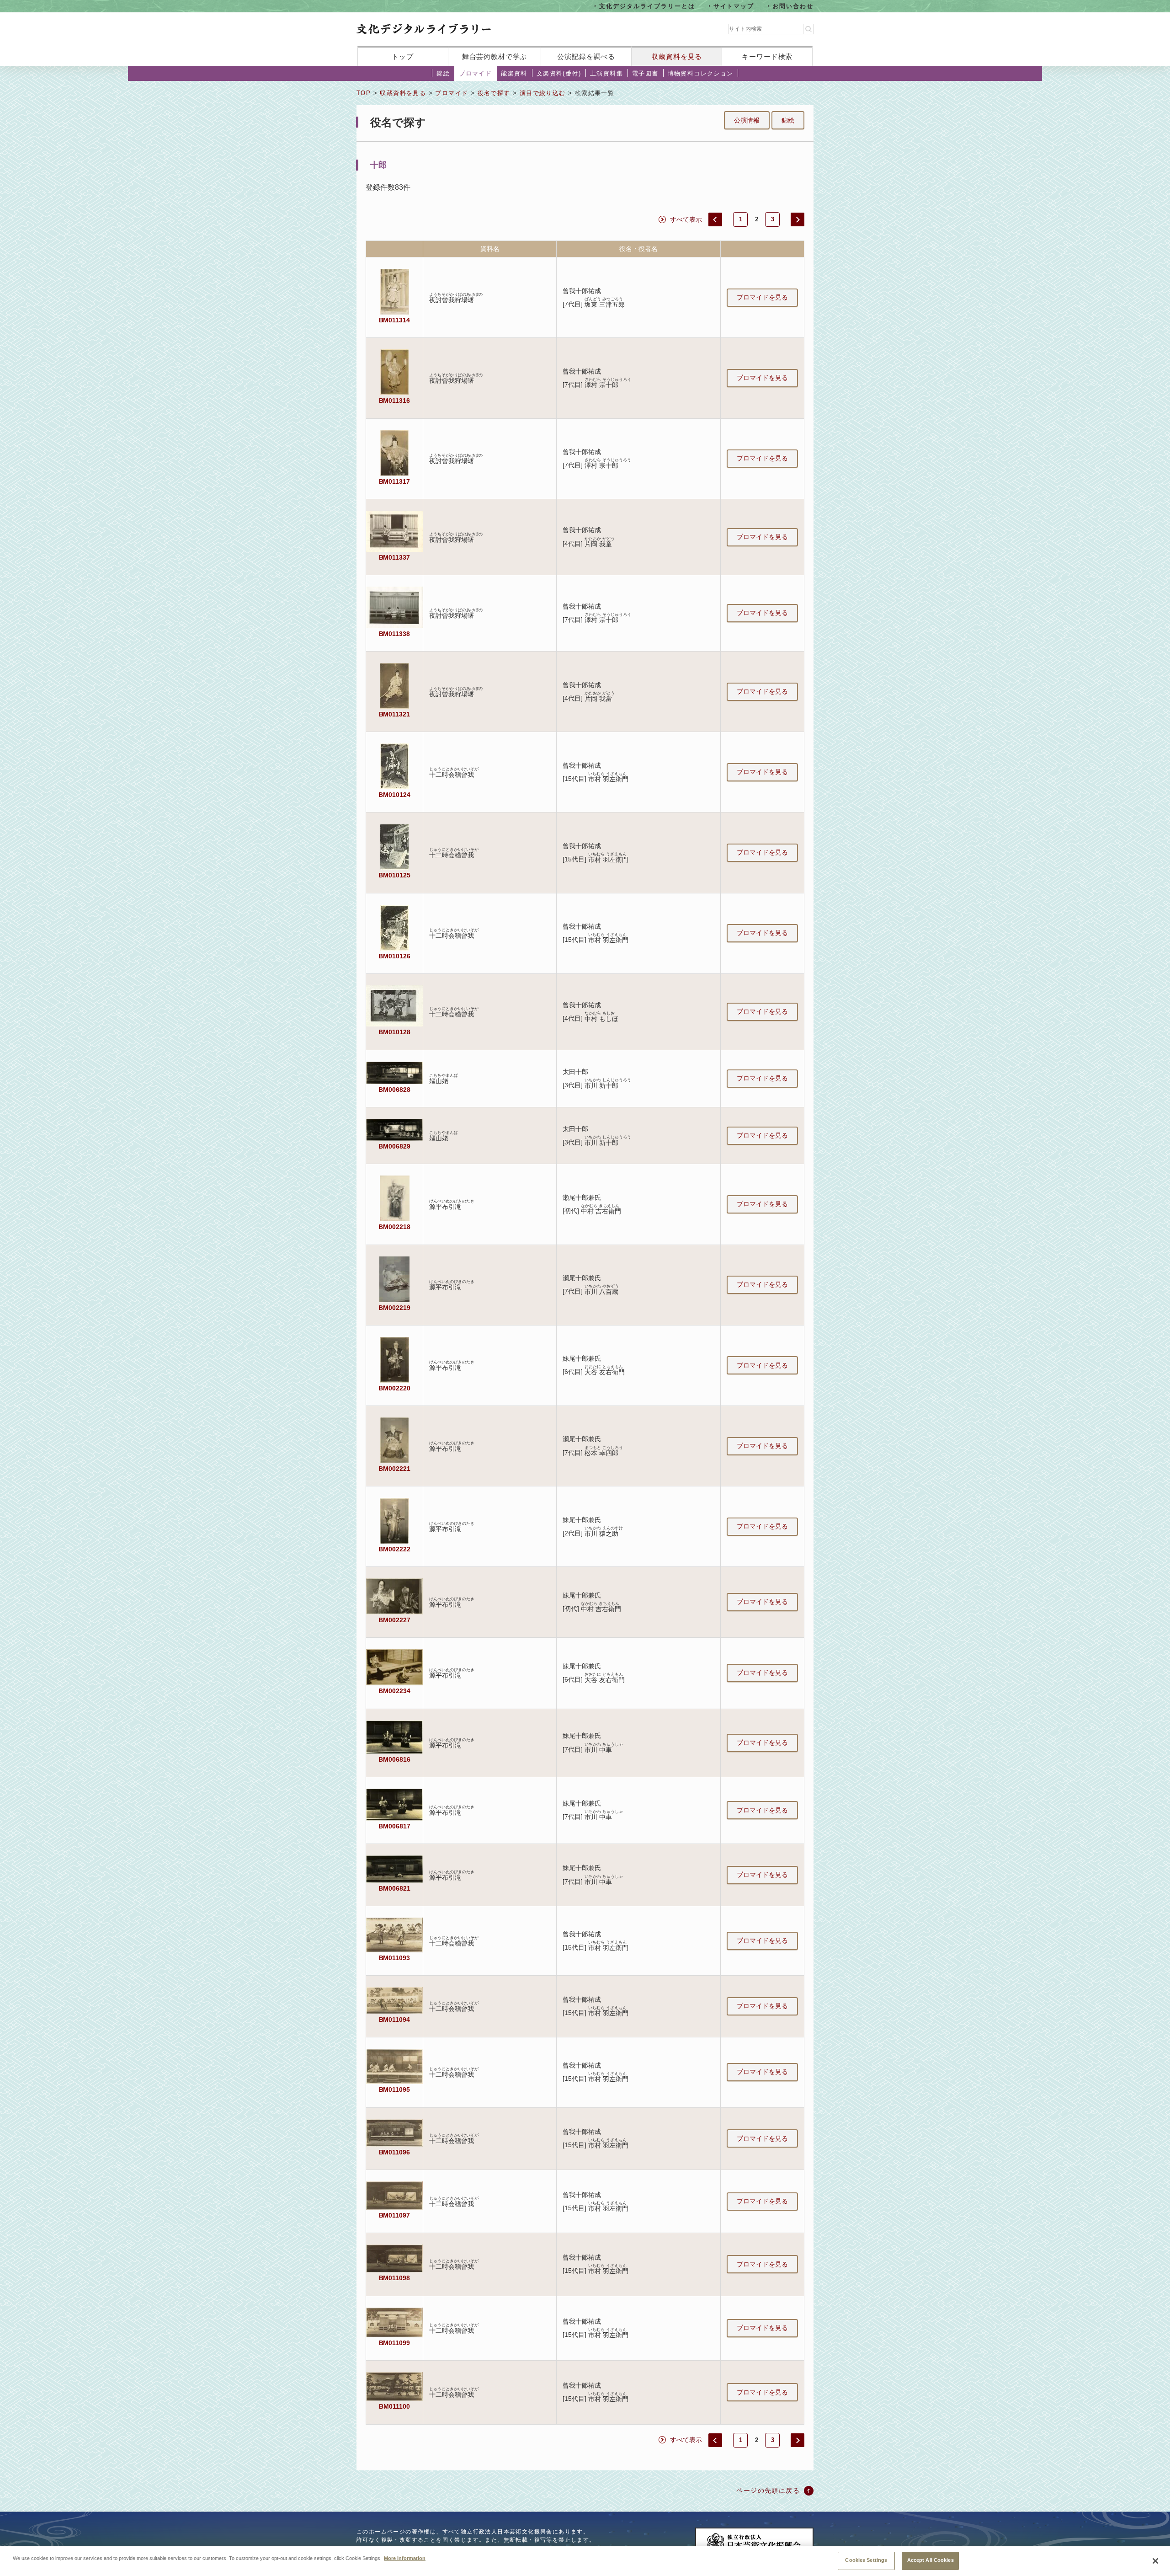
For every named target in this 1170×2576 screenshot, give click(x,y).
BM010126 (394, 956)
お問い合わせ (793, 6)
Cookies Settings (866, 2560)
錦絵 (443, 73)
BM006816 (394, 1759)
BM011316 (395, 401)
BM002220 (394, 1388)
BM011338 (395, 634)
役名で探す (494, 93)
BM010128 (394, 1032)
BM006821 (394, 1888)
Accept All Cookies (931, 2560)
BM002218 (394, 1227)
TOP (364, 93)
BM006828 (394, 1090)
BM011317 (395, 481)
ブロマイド (475, 73)
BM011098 (395, 2278)
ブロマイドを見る (762, 297)
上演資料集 (606, 73)
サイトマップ (734, 6)
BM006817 (394, 1826)
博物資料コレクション (701, 73)
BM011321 (395, 714)
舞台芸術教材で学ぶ (495, 56)
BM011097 (395, 2215)
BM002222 (394, 1549)
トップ (403, 56)
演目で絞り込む (543, 93)
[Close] (1155, 2561)
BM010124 (394, 795)
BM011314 (395, 320)
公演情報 (747, 120)
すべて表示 (686, 219)
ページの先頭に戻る (768, 2490)
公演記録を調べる (586, 56)
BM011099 (395, 2343)
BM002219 (394, 1308)
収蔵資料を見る (677, 56)
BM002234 (394, 1691)
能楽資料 (514, 73)
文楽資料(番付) (559, 73)
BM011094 (395, 2020)
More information (405, 2558)
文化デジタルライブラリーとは (647, 6)
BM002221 (394, 1469)
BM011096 (395, 2152)
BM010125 (394, 875)
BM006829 (394, 1146)
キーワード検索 (767, 56)
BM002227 (394, 1620)
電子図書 (645, 73)
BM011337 (395, 557)
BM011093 (395, 1958)
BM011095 (395, 2090)
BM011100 (394, 2406)
